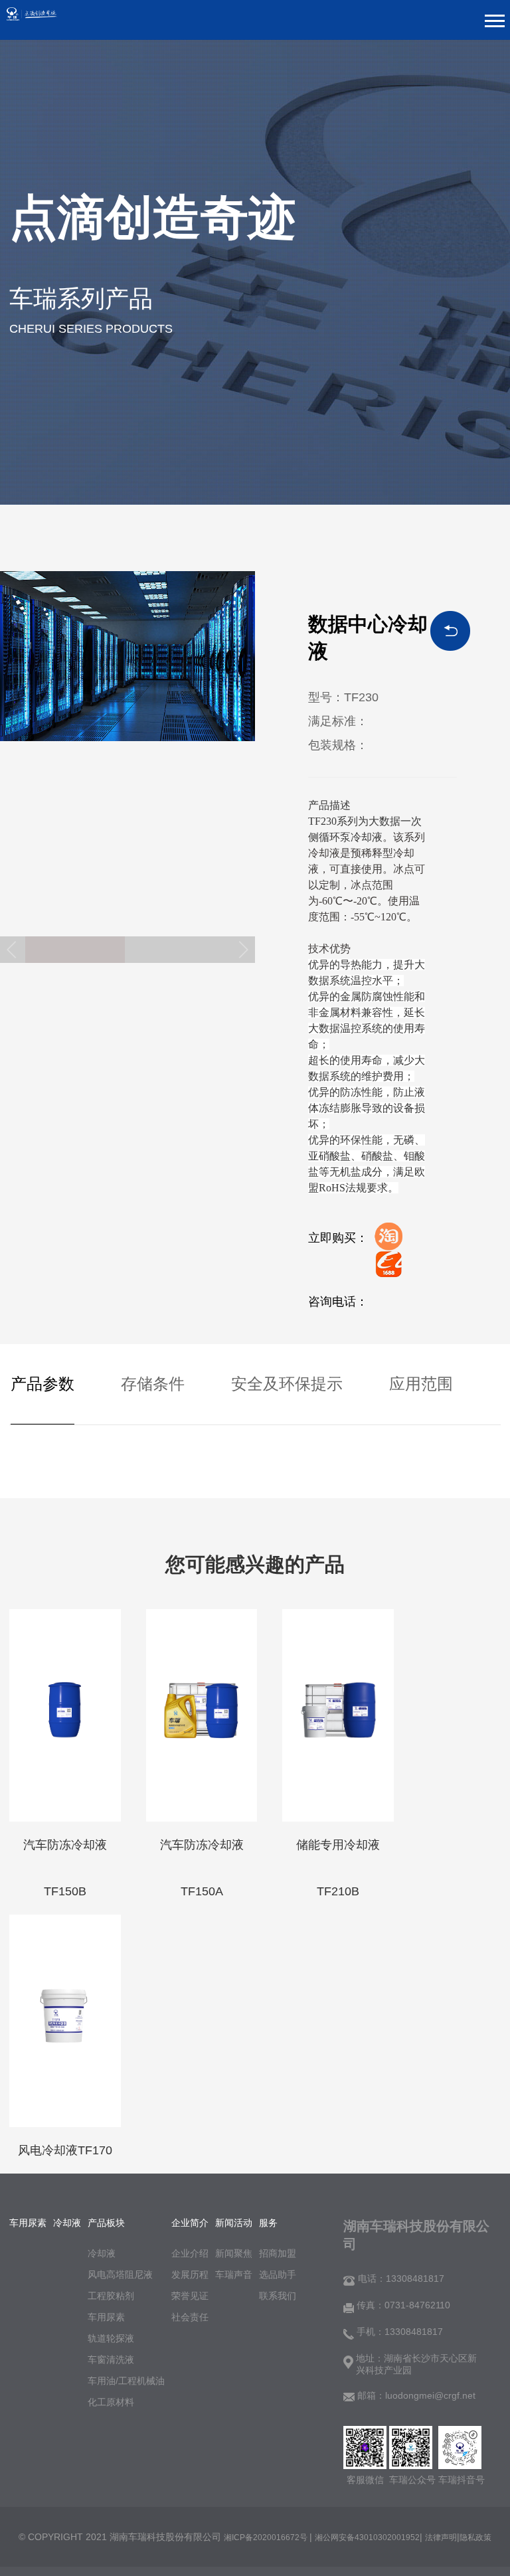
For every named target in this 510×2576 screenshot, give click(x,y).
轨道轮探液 (111, 2338)
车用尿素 (106, 2317)
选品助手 (278, 2275)
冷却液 (102, 2253)
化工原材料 (111, 2402)
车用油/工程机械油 (126, 2381)
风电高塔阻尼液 (120, 2275)
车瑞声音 (234, 2275)
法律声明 (441, 2537)
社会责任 (190, 2317)
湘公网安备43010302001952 (367, 2537)
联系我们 (278, 2296)
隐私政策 (475, 2537)
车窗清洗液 (111, 2360)
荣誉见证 (190, 2296)
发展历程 (190, 2275)
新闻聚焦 (234, 2253)
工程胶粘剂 (111, 2296)
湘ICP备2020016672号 (267, 2537)
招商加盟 (278, 2253)
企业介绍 (190, 2253)
